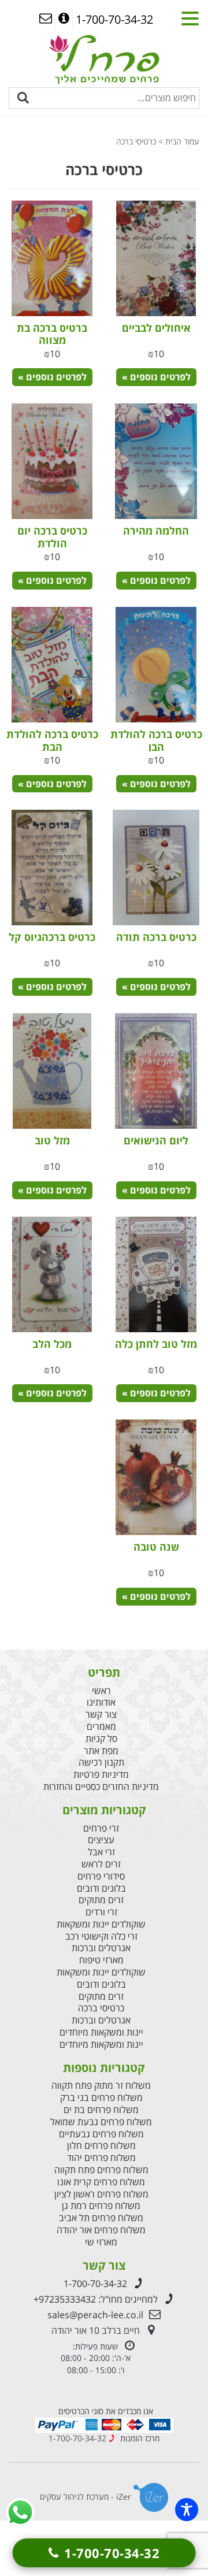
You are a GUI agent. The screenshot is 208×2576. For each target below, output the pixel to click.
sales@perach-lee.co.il (95, 2315)
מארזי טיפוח (101, 1960)
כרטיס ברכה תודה (156, 937)
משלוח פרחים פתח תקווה (101, 2170)
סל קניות (101, 1739)
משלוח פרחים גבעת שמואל (101, 2122)
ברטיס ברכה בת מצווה (52, 334)
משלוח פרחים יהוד (101, 2158)
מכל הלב (52, 1344)
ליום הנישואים (156, 1140)
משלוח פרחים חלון (101, 2146)
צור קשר (101, 1715)
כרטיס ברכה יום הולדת (52, 537)
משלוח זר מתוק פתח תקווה (101, 2086)
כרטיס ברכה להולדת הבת (52, 740)
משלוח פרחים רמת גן (101, 2206)
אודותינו (101, 1702)
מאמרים (101, 1727)
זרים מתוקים (101, 1900)
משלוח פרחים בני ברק (101, 2098)
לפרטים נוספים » (156, 377)
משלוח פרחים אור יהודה (101, 2230)
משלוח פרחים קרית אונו (101, 2182)
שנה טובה (156, 1547)
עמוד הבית (182, 141)
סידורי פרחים (101, 1876)
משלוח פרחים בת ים (101, 2110)
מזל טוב (52, 1140)
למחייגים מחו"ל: (96, 2299)
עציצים (101, 1840)
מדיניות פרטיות (101, 1775)
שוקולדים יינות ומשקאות (101, 1924)
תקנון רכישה (101, 1763)
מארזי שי (101, 2242)
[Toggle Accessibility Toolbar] (187, 2510)
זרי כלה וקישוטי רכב (101, 1936)
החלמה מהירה (156, 531)
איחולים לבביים (156, 328)
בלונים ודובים (101, 1889)
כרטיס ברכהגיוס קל (52, 937)
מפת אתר (101, 1751)
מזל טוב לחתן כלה (156, 1344)
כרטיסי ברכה (101, 2008)
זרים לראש (101, 1864)
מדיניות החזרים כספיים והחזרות (101, 1787)
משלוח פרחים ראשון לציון (101, 2194)
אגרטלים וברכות (101, 1948)
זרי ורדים (101, 1912)
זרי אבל (101, 1852)
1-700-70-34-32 (95, 2284)
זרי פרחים (101, 1828)
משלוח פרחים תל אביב (101, 2218)
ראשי (101, 1691)
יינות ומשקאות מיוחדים (101, 2032)
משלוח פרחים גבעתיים (101, 2134)
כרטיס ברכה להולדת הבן (156, 740)
